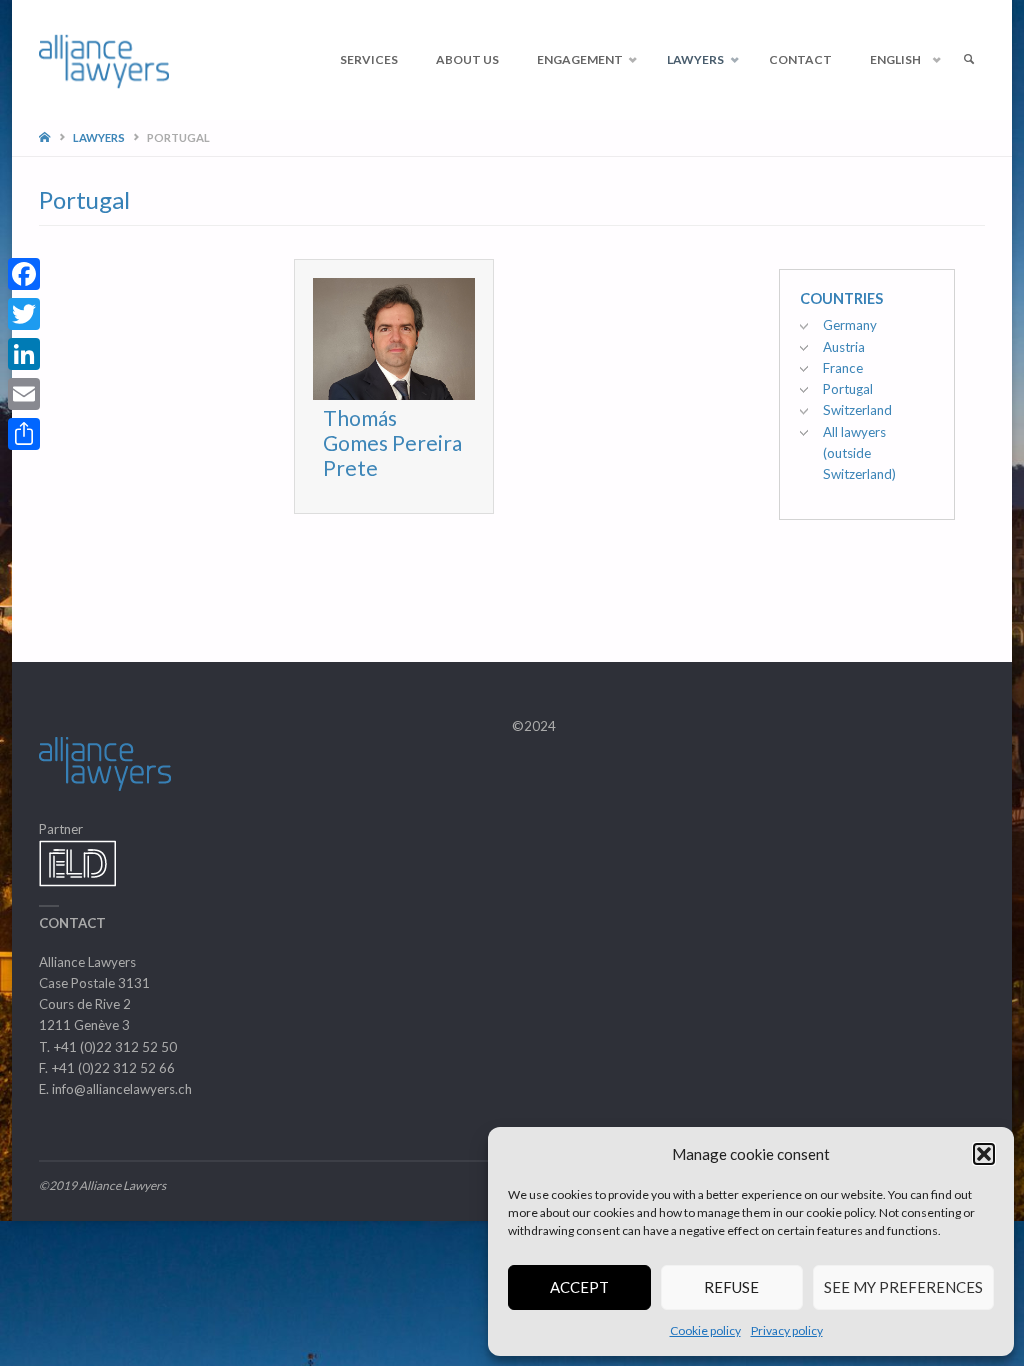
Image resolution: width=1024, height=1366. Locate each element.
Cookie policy (705, 1330)
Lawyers (99, 137)
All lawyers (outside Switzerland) (859, 453)
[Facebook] (24, 274)
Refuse (731, 1287)
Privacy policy (787, 1330)
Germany (850, 325)
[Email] (24, 394)
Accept (579, 1287)
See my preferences (903, 1287)
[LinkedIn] (24, 354)
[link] (968, 60)
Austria (844, 347)
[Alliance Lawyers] (104, 60)
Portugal (848, 389)
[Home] (46, 137)
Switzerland (857, 410)
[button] (984, 1154)
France (843, 368)
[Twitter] (24, 314)
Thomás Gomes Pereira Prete (392, 442)
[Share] (24, 434)
